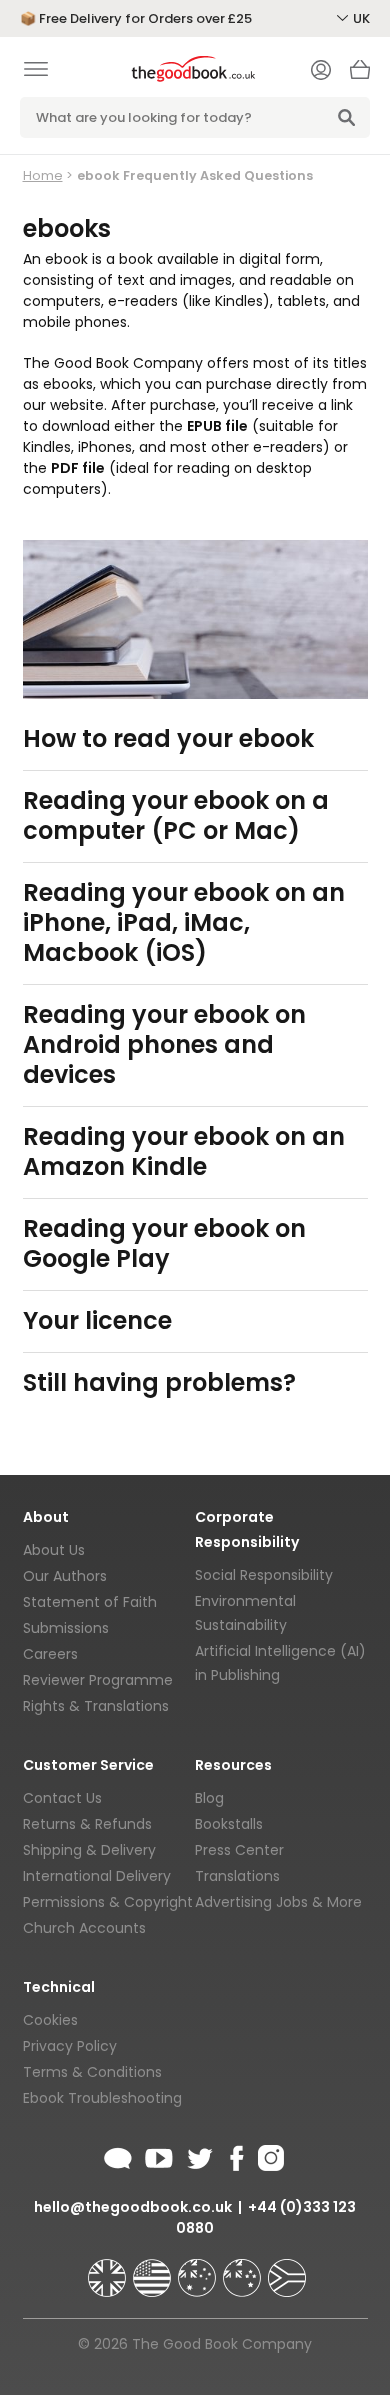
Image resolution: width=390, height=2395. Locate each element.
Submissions (66, 1628)
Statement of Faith (90, 1602)
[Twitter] (198, 2155)
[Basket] (360, 75)
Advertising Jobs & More (278, 1902)
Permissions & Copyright (108, 1902)
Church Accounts (84, 1928)
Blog (209, 1798)
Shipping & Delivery (89, 1850)
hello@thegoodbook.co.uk (133, 2207)
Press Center (239, 1850)
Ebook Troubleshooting (102, 2098)
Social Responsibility (264, 1575)
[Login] (321, 72)
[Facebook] (235, 2155)
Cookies (50, 2020)
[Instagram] (269, 2155)
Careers (50, 1654)
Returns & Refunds (87, 1824)
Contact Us (62, 1798)
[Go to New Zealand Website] (244, 2269)
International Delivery (97, 1876)
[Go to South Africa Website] (287, 2269)
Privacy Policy (70, 2046)
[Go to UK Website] (109, 2269)
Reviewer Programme (98, 1680)
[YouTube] (159, 2155)
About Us (54, 1550)
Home (43, 175)
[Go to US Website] (154, 2269)
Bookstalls (229, 1824)
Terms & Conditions (92, 2072)
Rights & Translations (96, 1706)
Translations (237, 1876)
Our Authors (65, 1576)
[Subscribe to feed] (118, 2155)
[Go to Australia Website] (199, 2269)
